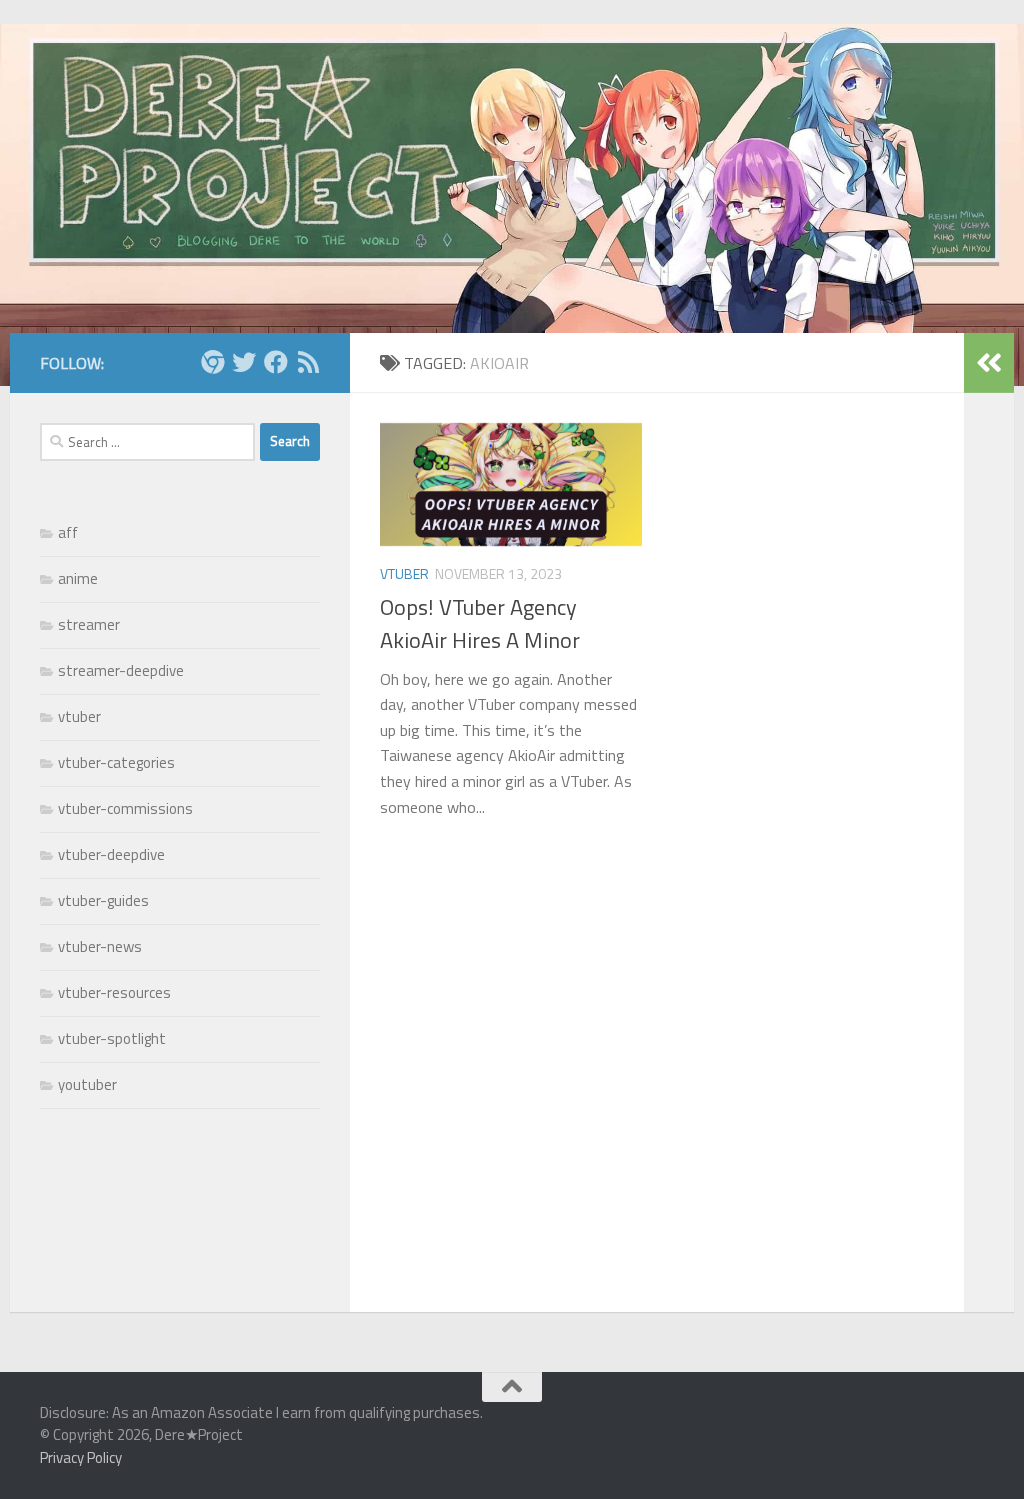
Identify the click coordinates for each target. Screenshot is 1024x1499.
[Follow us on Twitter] (244, 362)
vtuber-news (100, 946)
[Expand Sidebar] (989, 363)
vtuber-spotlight (112, 1038)
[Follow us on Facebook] (276, 362)
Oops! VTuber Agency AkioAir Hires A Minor (480, 623)
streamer (89, 624)
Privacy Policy (81, 1457)
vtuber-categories (116, 762)
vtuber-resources (114, 992)
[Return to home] (212, 362)
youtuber (87, 1084)
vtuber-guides (103, 900)
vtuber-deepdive (111, 854)
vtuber (404, 573)
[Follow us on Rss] (308, 362)
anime (78, 578)
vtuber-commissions (125, 808)
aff (68, 532)
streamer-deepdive (121, 670)
